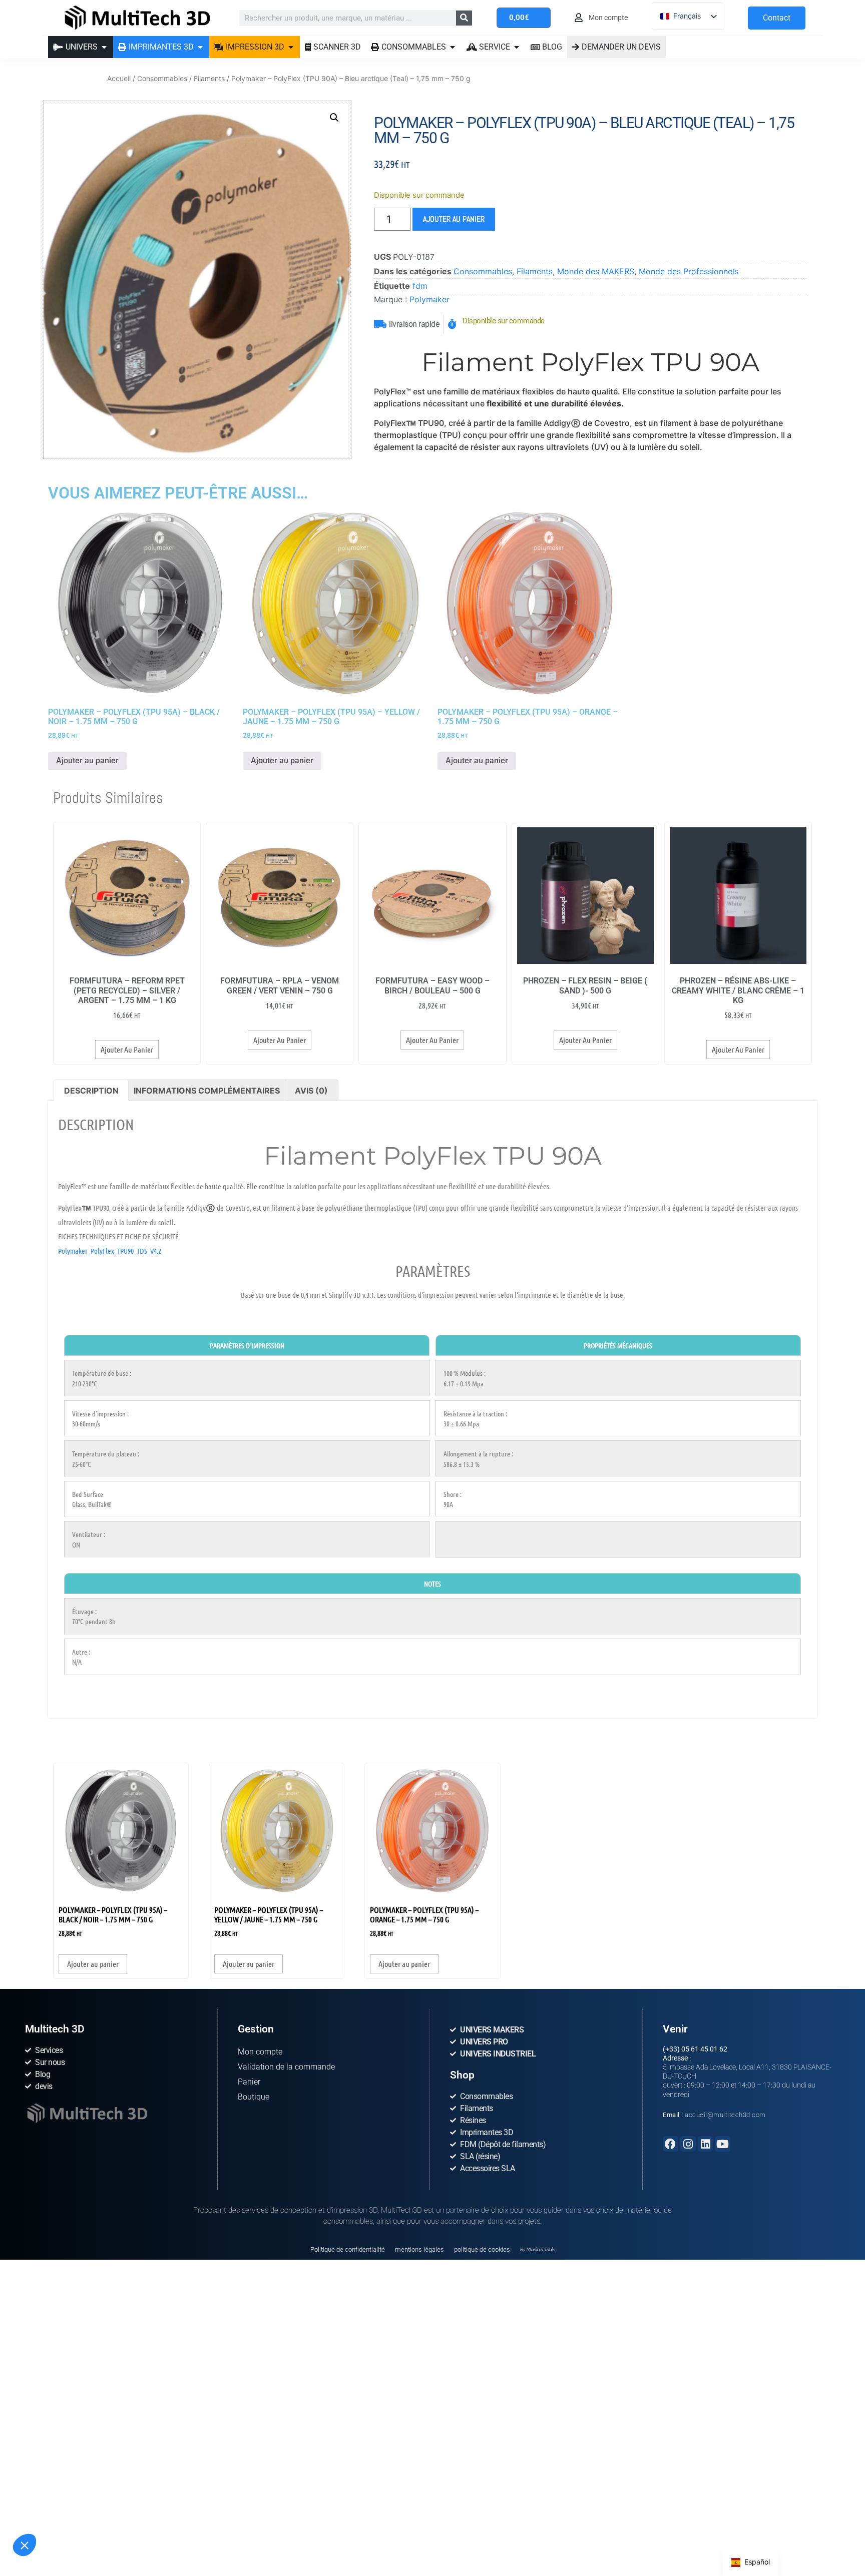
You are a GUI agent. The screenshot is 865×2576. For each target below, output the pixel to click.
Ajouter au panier (454, 219)
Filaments (209, 78)
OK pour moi (144, 2525)
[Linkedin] (706, 2144)
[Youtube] (723, 2144)
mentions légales (419, 2249)
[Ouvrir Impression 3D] (291, 47)
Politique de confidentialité (348, 2249)
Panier (249, 2082)
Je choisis (74, 2525)
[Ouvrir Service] (517, 47)
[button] (25, 2545)
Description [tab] (91, 1091)
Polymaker (429, 299)
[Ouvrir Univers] (104, 47)
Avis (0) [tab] (311, 1091)
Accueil (119, 78)
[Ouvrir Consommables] (453, 47)
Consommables (162, 78)
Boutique (254, 2097)
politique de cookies (482, 2249)
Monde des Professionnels (689, 271)
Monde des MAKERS (596, 271)
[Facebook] (671, 2144)
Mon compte (260, 2052)
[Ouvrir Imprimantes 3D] (200, 47)
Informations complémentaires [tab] (207, 1091)
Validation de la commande (286, 2067)
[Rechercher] (464, 18)
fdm (420, 286)
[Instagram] (688, 2144)
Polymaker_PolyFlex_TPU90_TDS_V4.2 (110, 1251)
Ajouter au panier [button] (87, 760)
